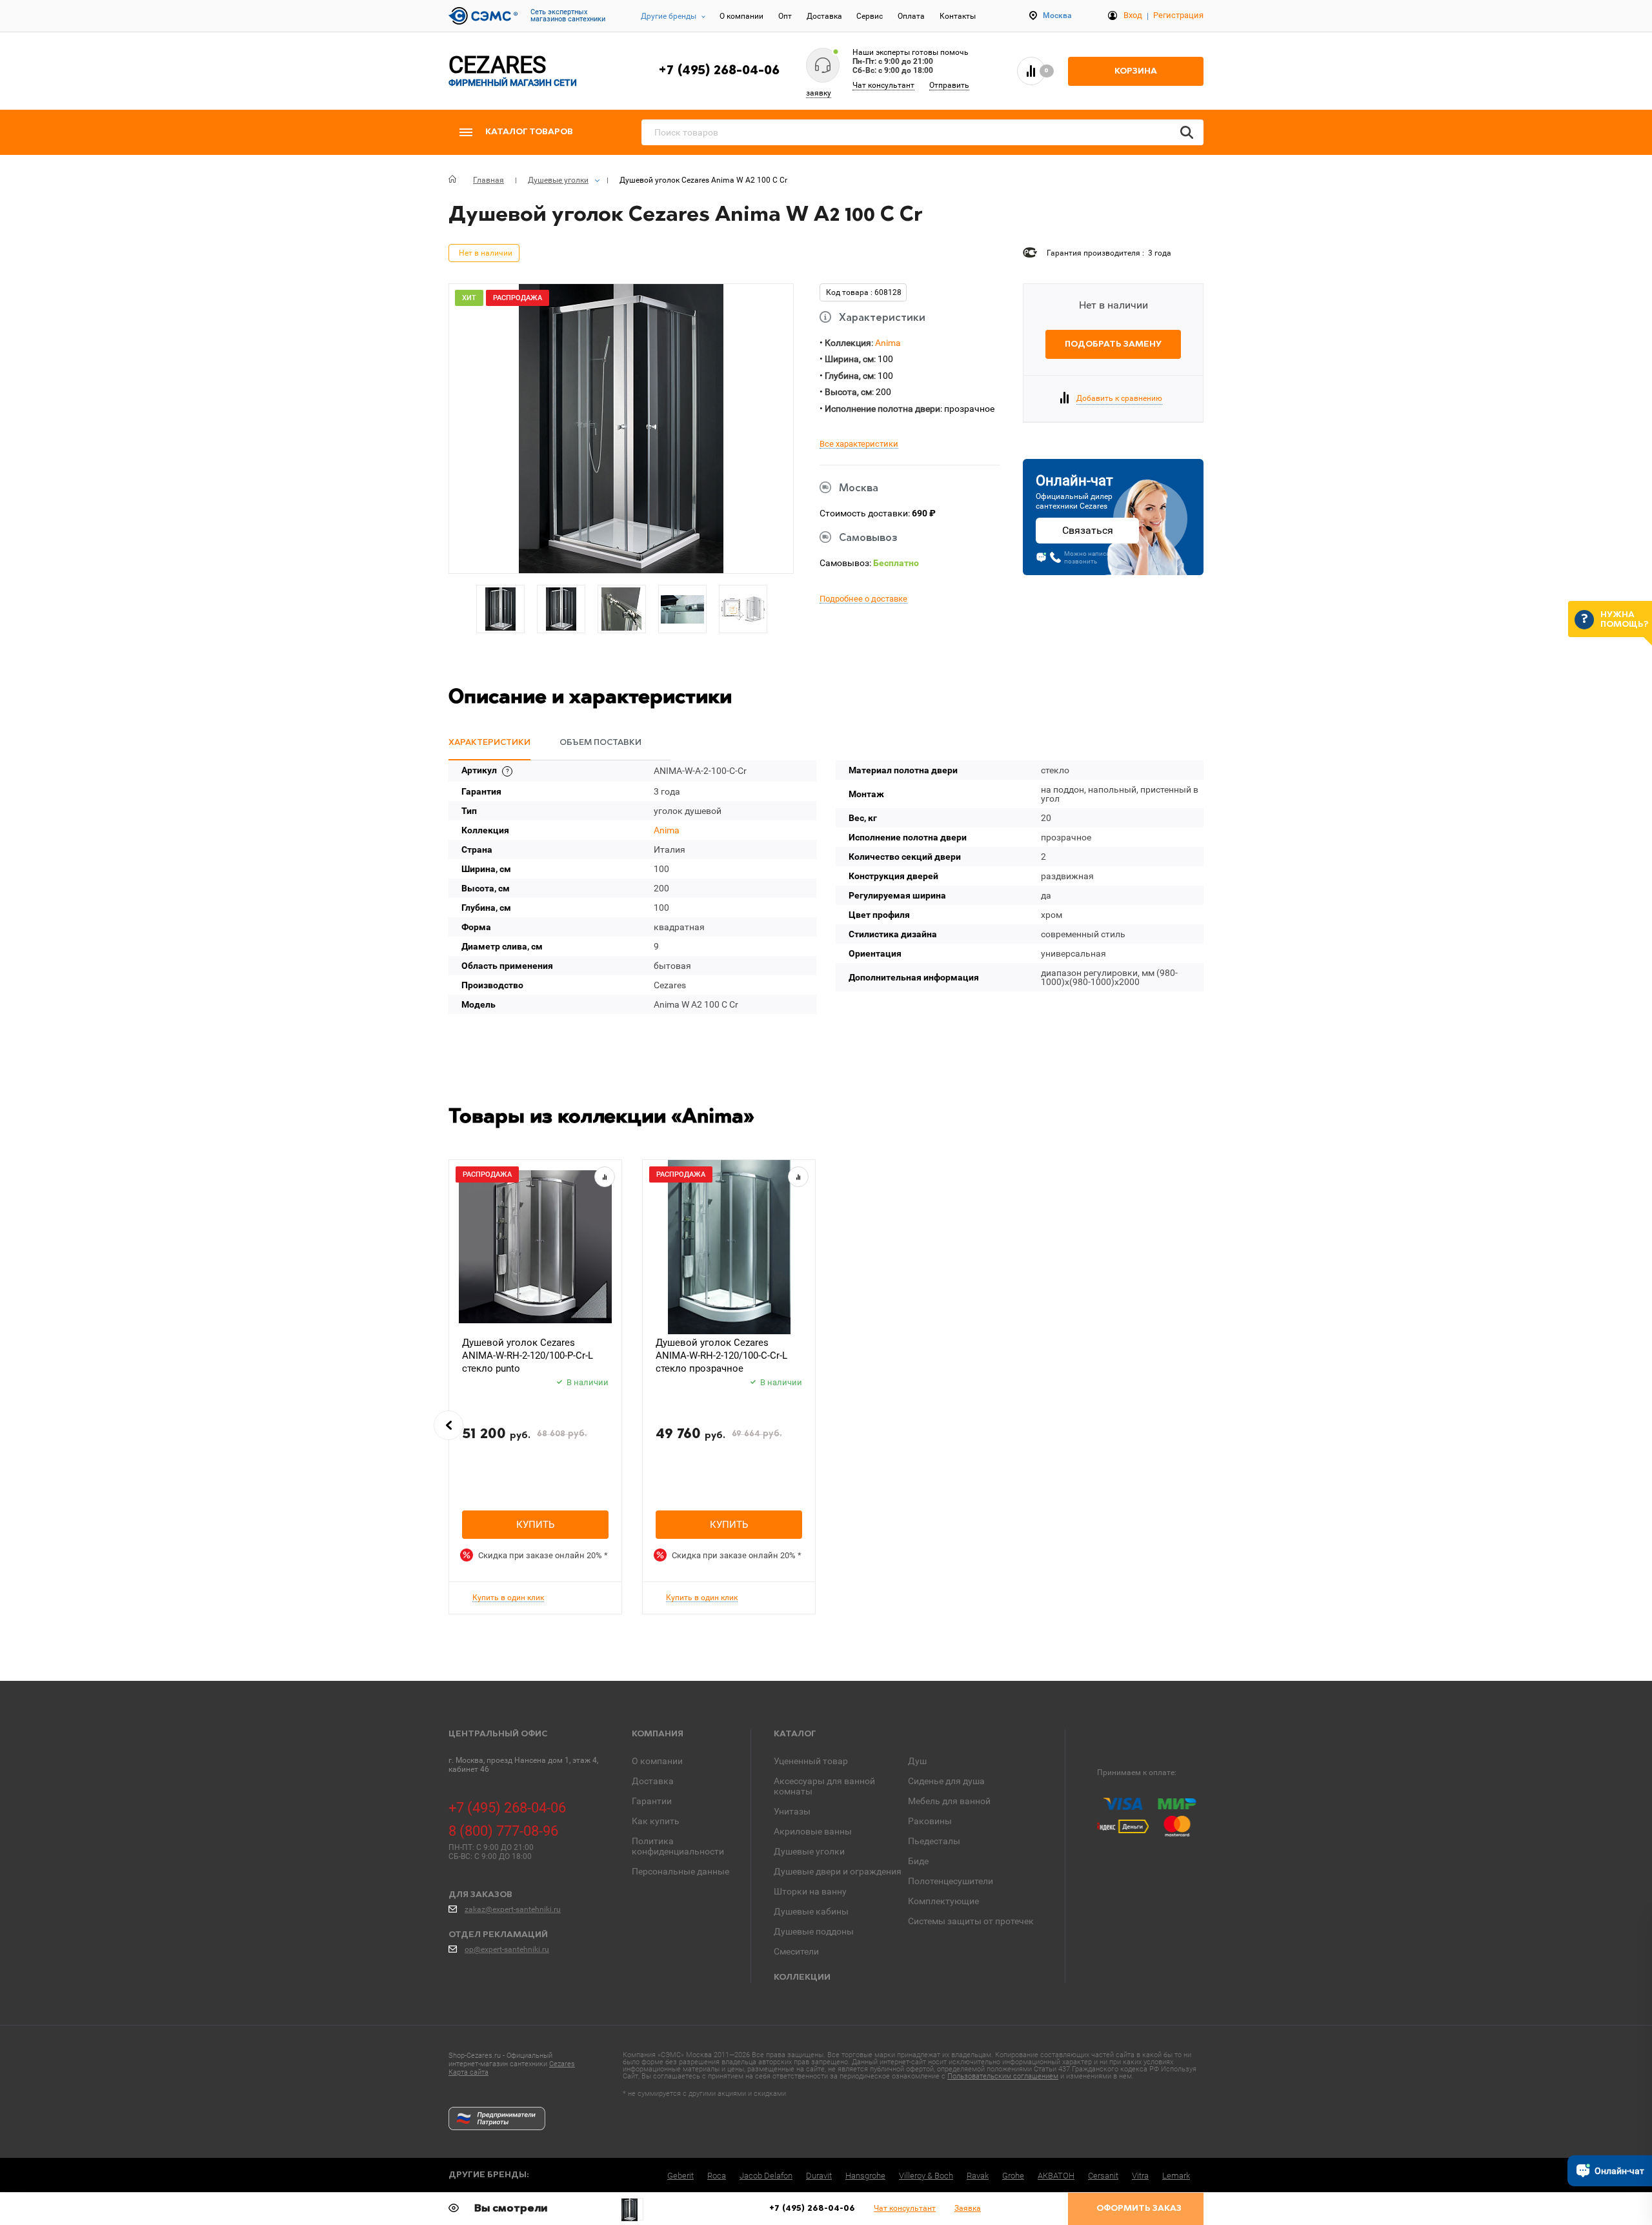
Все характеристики (859, 444)
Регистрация (1178, 15)
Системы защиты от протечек (971, 1921)
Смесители (796, 1951)
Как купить (656, 1821)
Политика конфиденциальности (678, 1846)
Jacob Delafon (766, 2176)
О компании (741, 16)
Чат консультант (883, 85)
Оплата (911, 16)
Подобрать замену (1113, 344)
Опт (785, 16)
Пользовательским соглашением (1003, 2076)
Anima (888, 343)
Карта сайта (468, 2072)
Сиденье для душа (946, 1781)
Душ (917, 1761)
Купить (535, 1525)
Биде (918, 1861)
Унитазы (792, 1811)
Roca (717, 2176)
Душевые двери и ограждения (838, 1871)
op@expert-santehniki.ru (507, 1949)
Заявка (968, 2208)
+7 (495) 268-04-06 (719, 71)
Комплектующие (943, 1901)
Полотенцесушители (951, 1881)
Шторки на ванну (810, 1891)
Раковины (930, 1821)
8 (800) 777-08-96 (503, 1831)
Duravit (819, 2176)
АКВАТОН (1056, 2176)
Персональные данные (680, 1871)
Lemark (1176, 2176)
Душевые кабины (811, 1911)
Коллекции (802, 1977)
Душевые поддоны (814, 1931)
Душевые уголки (809, 1851)
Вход (1133, 15)
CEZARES (513, 71)
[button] (448, 1425)
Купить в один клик (508, 1598)
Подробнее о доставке (863, 599)
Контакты (958, 16)
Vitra (1140, 2176)
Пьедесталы (934, 1841)
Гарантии (652, 1801)
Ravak (978, 2176)
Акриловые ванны (813, 1831)
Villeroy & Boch (926, 2176)
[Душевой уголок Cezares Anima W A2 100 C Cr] (632, 2210)
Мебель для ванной (949, 1801)
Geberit (680, 2176)
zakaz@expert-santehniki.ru (513, 1909)
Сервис (870, 16)
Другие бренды (669, 16)
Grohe (1013, 2176)
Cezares (562, 2064)
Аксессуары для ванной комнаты (824, 1786)
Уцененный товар (811, 1761)
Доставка (824, 16)
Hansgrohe (865, 2176)
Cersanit (1103, 2176)
